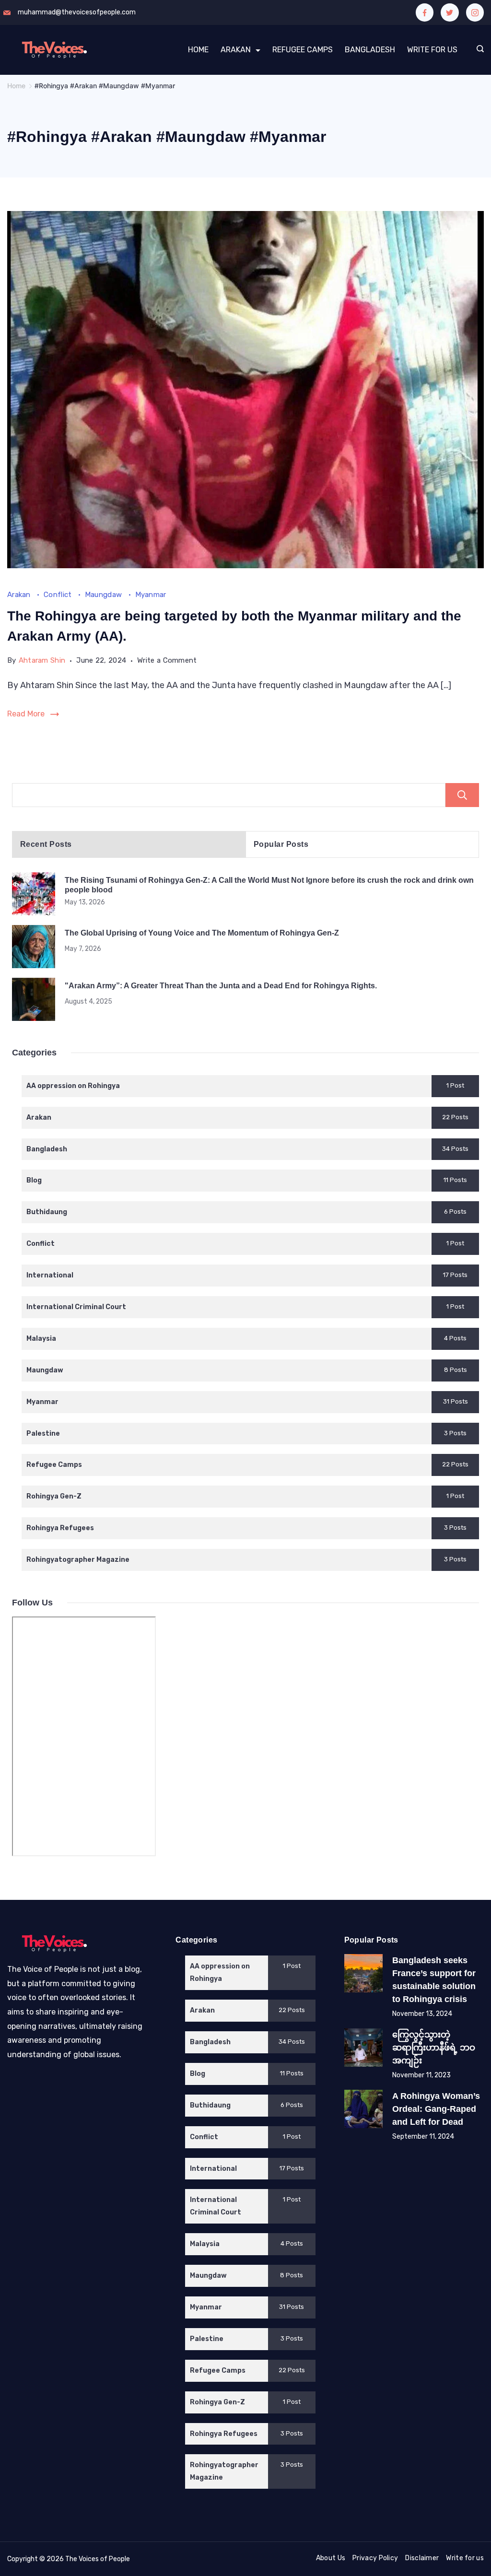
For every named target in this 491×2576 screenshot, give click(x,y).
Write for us (465, 2558)
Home (198, 50)
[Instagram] (475, 12)
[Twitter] (450, 12)
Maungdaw (105, 595)
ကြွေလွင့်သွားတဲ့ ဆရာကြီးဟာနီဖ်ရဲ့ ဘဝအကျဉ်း (434, 2048)
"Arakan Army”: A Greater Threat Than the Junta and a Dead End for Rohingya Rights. (221, 985)
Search (462, 795)
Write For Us (432, 50)
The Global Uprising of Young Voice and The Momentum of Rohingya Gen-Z (202, 933)
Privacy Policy (375, 2558)
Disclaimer (422, 2558)
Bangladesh (370, 50)
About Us (331, 2558)
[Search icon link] (478, 50)
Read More (26, 714)
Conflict (59, 595)
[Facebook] (425, 12)
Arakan (236, 50)
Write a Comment (167, 662)
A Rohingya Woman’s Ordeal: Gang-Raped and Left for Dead (436, 2109)
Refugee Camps (303, 50)
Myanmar (151, 595)
